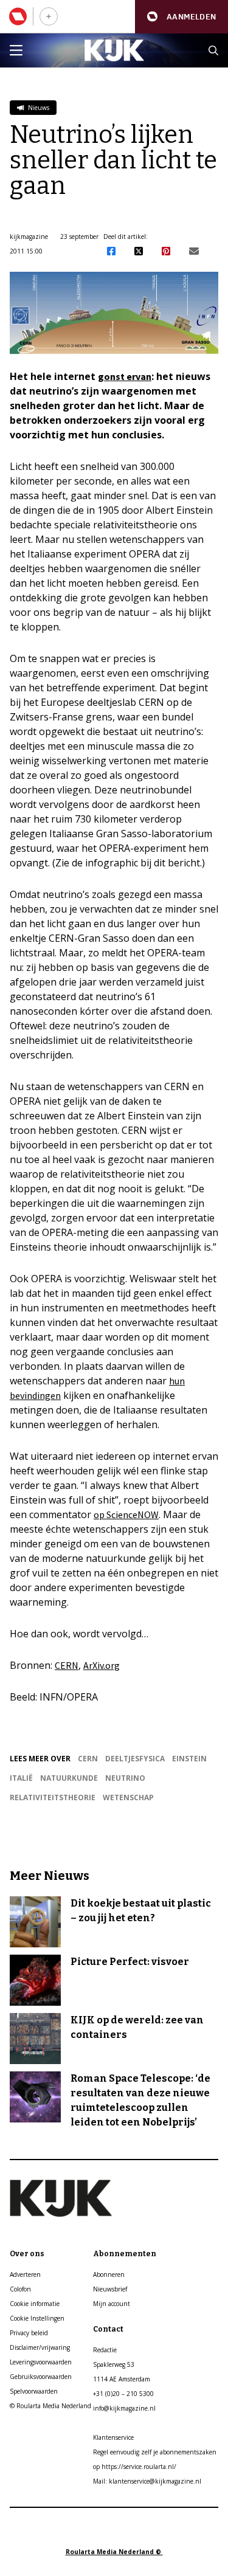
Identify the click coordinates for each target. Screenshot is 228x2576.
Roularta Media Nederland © (114, 2552)
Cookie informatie (35, 2304)
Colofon (20, 2289)
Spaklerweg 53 (114, 2364)
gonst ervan (125, 376)
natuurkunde (69, 1778)
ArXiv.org (102, 1665)
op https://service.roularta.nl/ (135, 2467)
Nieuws (38, 108)
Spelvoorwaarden (34, 2391)
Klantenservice (113, 2437)
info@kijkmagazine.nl (124, 2408)
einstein (189, 1759)
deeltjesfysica (135, 1759)
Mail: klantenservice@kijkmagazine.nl (147, 2481)
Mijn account (112, 2304)
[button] (181, 17)
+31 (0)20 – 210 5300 (123, 2394)
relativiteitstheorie (53, 1797)
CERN (67, 1665)
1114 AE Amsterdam (122, 2379)
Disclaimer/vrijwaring (40, 2347)
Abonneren (109, 2274)
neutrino (125, 1778)
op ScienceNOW (126, 1514)
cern (88, 1759)
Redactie (105, 2350)
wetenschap (128, 1797)
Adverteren (25, 2274)
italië (21, 1778)
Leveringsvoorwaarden (41, 2362)
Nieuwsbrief (110, 2289)
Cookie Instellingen (37, 2318)
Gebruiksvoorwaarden (41, 2377)
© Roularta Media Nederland (50, 2406)
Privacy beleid (29, 2333)
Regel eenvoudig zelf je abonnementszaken (155, 2452)
